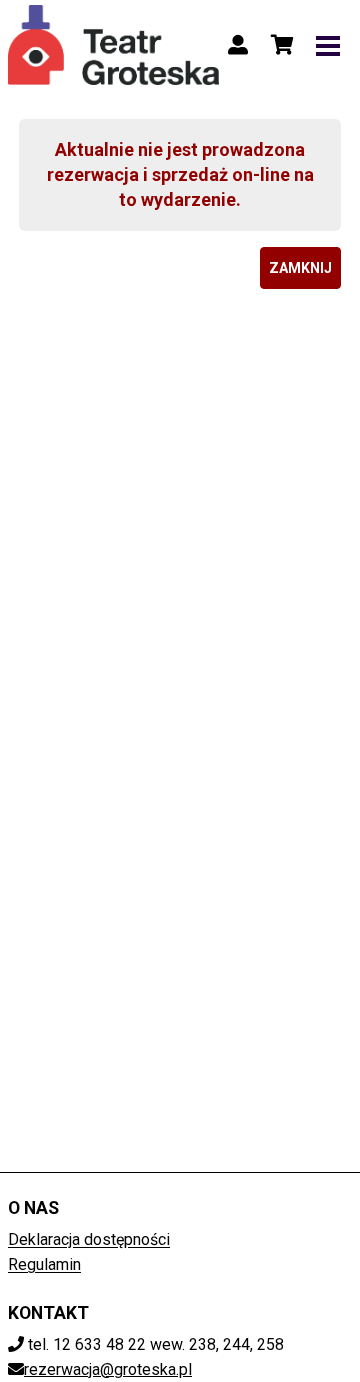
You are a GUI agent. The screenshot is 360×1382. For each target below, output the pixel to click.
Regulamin (44, 1264)
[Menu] (328, 45)
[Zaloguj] (238, 45)
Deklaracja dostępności (89, 1239)
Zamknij (300, 268)
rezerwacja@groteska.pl (108, 1369)
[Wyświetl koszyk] (282, 45)
